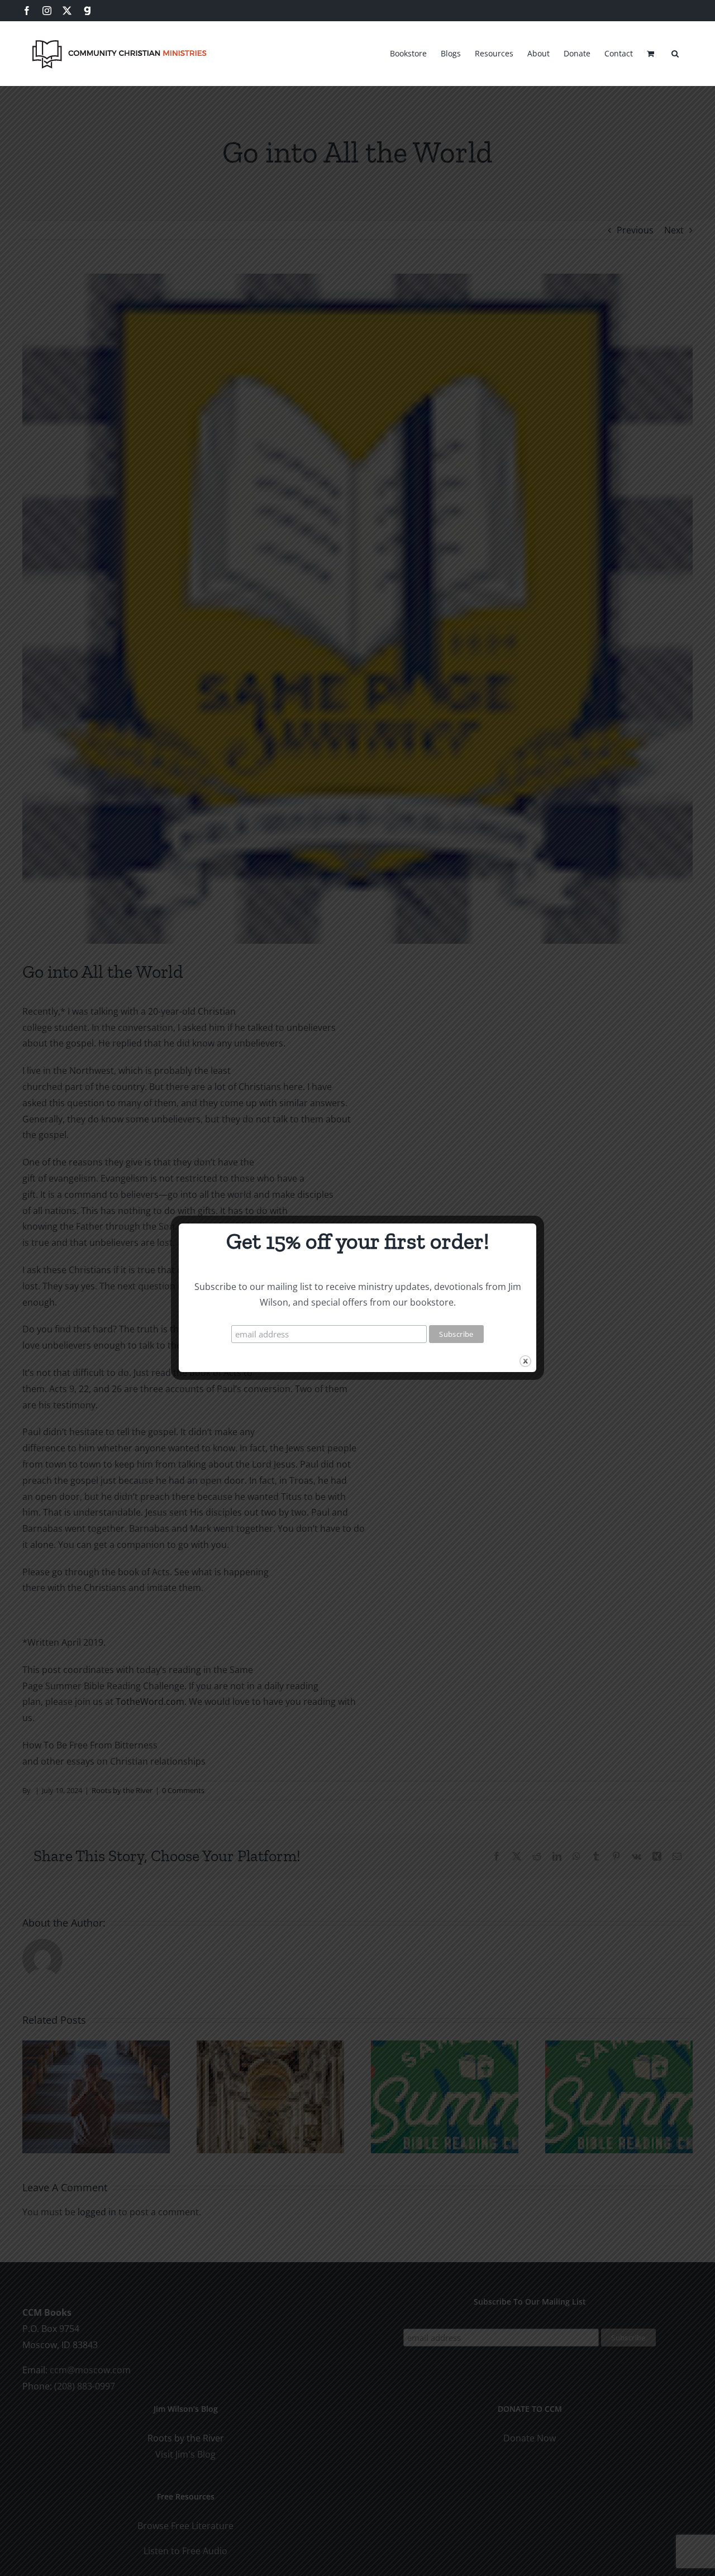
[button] (675, 52)
